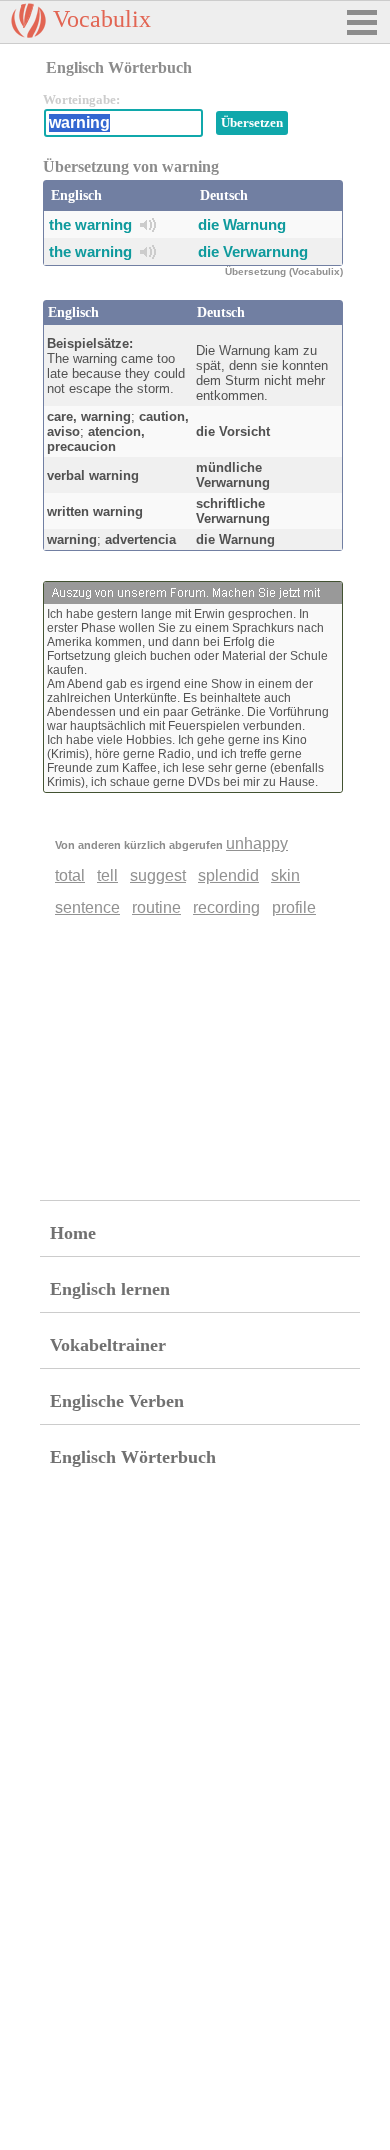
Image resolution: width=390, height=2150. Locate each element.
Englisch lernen (110, 1289)
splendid (228, 875)
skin (285, 875)
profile (294, 907)
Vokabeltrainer (108, 1345)
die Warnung (242, 224)
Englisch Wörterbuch (133, 1457)
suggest (158, 875)
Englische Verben (117, 1401)
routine (156, 907)
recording (226, 907)
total (70, 875)
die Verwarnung (253, 251)
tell (107, 875)
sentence (87, 907)
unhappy (257, 843)
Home (73, 1233)
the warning (90, 224)
